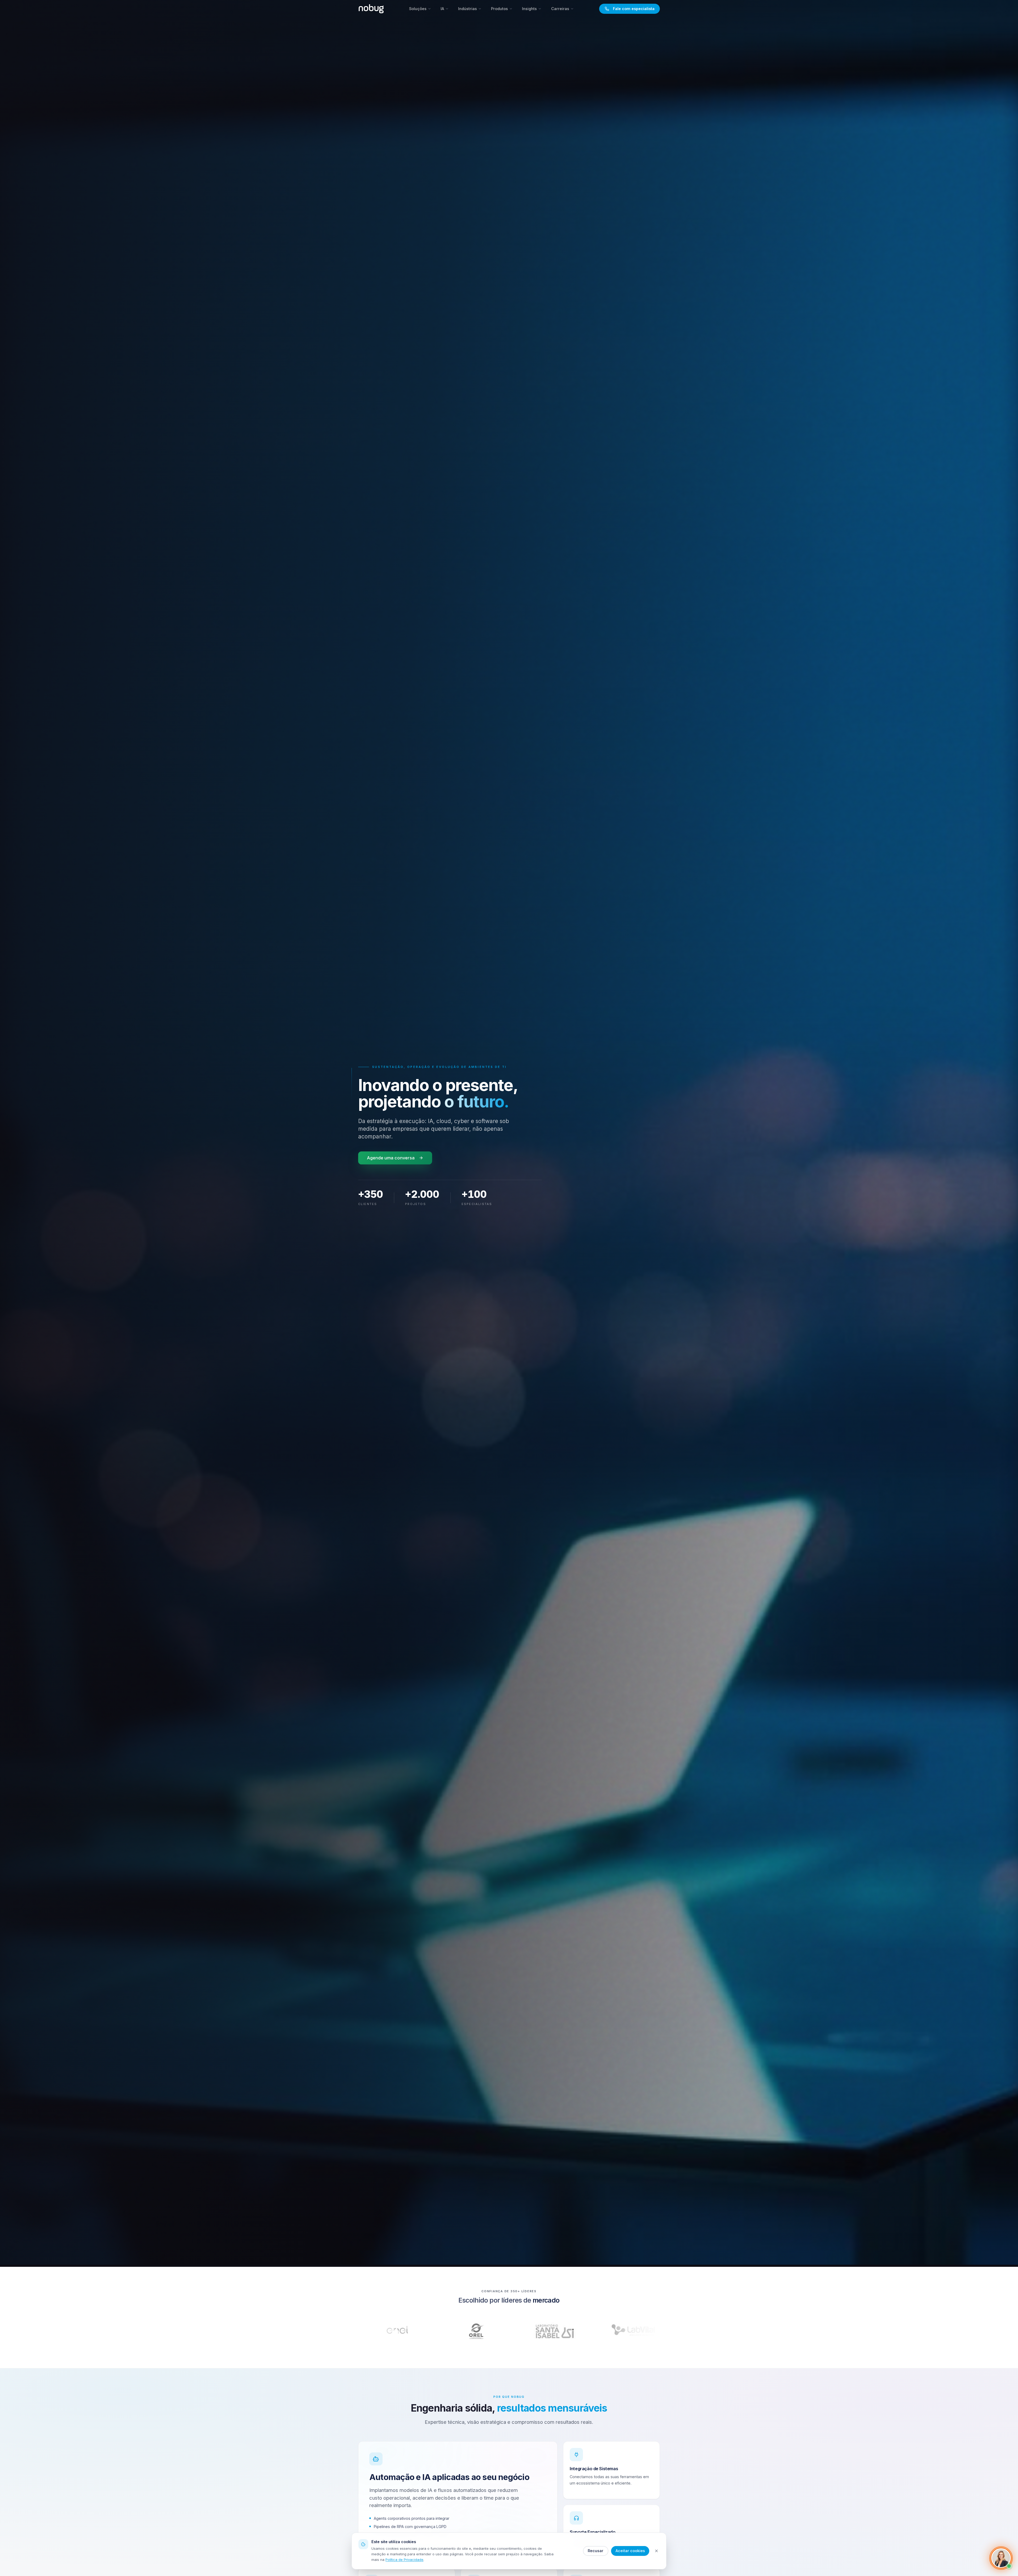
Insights (529, 9)
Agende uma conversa (391, 1158)
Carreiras (560, 9)
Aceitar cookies (630, 2551)
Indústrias (468, 9)
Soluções (418, 9)
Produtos (499, 9)
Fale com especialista (634, 9)
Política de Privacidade (404, 2560)
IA (442, 9)
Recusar (596, 2551)
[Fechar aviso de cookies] (657, 2551)
